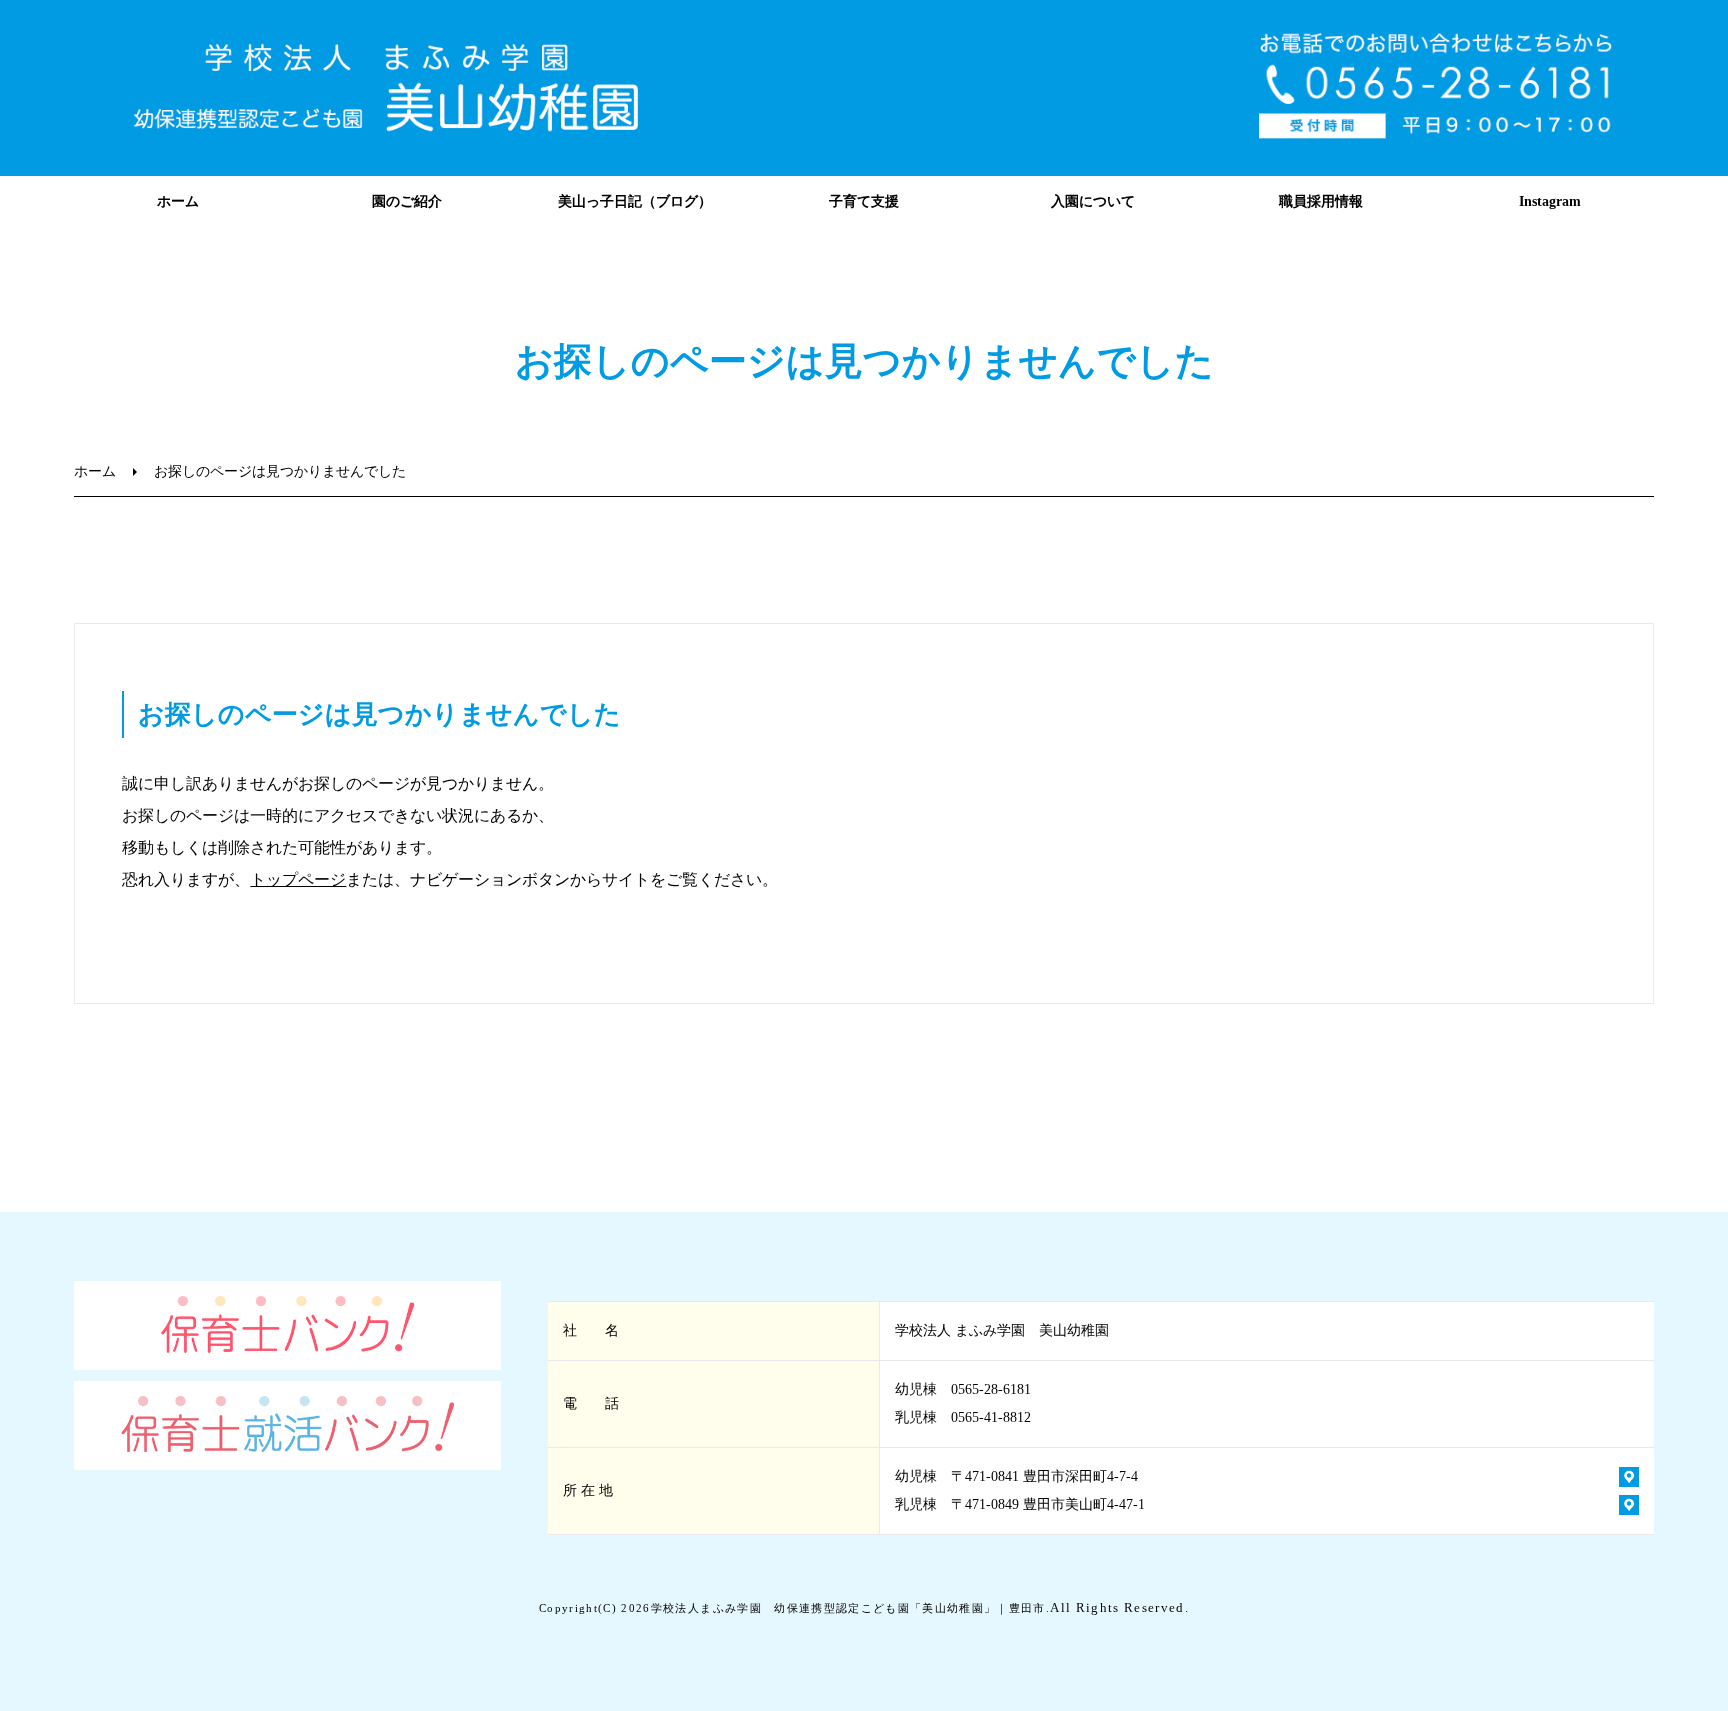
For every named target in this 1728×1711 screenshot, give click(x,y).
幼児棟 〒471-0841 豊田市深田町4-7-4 (1016, 1476)
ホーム (178, 201)
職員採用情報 (1321, 201)
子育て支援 (864, 201)
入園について (1093, 201)
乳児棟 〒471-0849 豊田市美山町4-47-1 (1020, 1504)
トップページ (298, 879)
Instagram (1550, 201)
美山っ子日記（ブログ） (635, 201)
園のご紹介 (407, 201)
